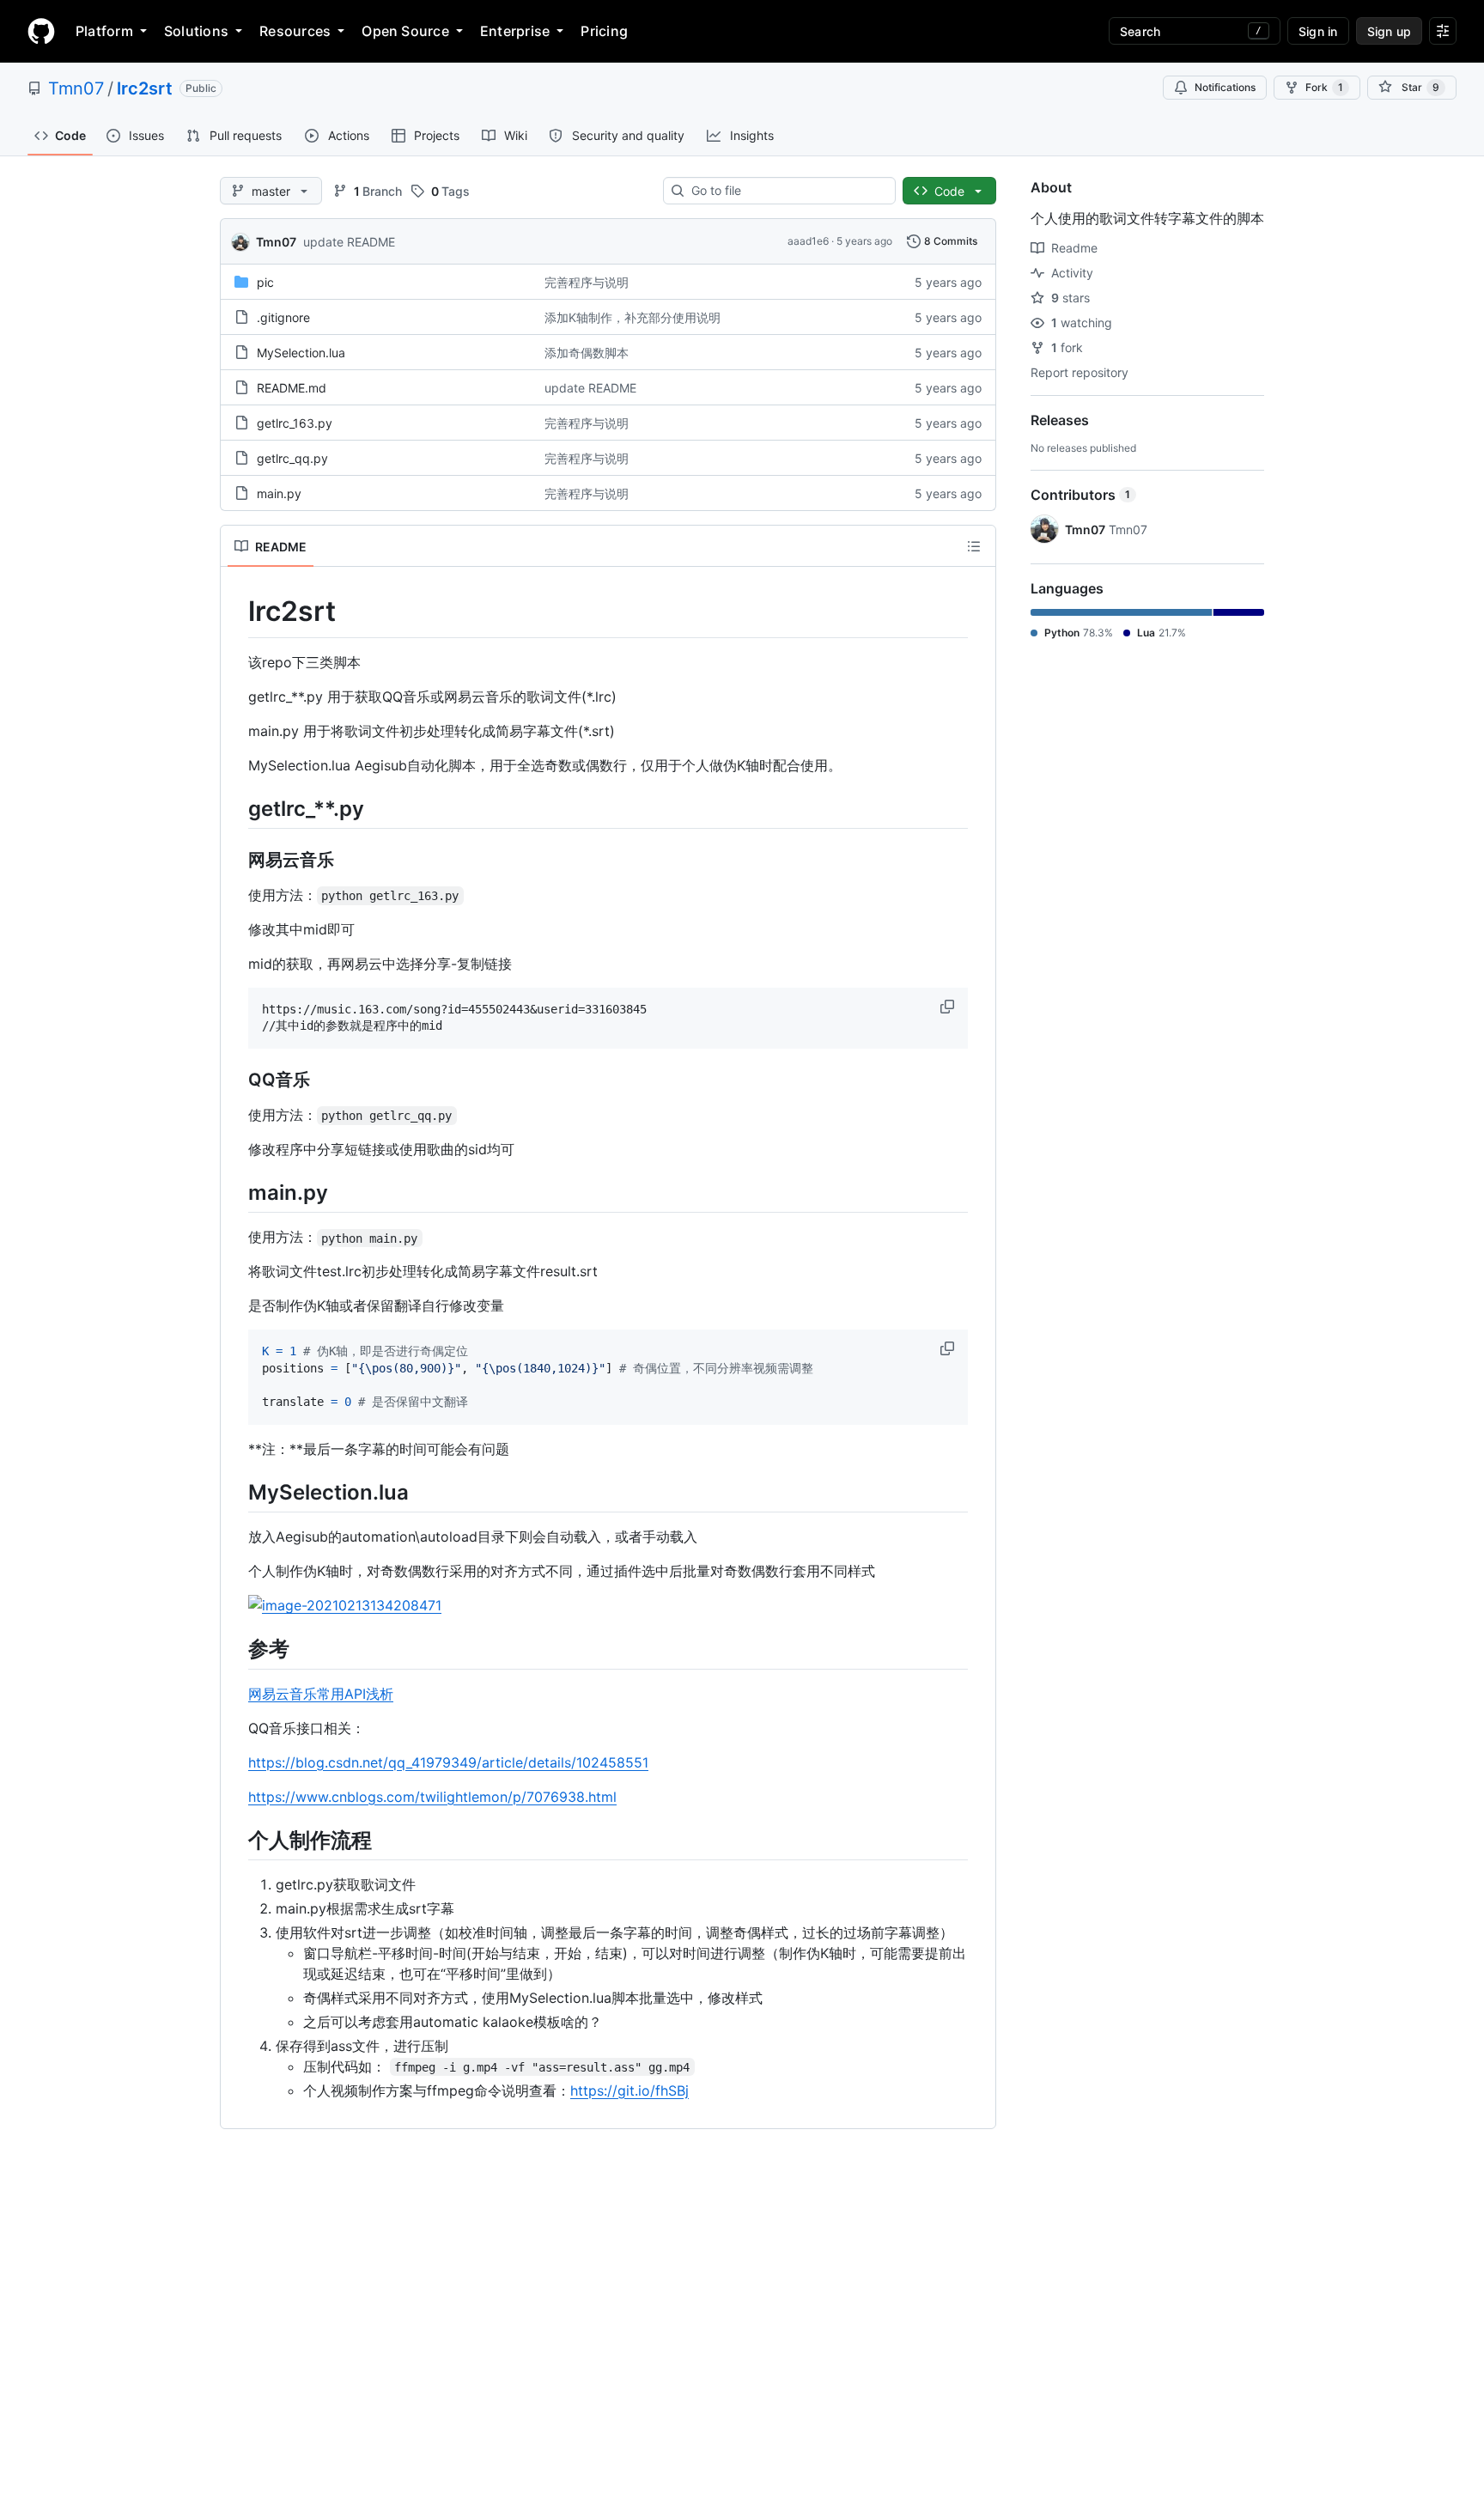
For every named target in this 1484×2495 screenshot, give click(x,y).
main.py (279, 493)
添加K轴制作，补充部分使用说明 (633, 317)
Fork (1324, 87)
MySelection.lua (301, 353)
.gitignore (283, 317)
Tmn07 (76, 88)
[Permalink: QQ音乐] (236, 1080)
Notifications (1225, 87)
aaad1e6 (808, 241)
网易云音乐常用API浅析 (321, 1694)
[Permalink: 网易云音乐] (236, 860)
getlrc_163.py (295, 423)
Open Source (405, 31)
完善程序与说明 (587, 282)
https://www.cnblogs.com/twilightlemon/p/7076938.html (432, 1797)
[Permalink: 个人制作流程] (236, 1840)
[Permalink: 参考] (236, 1649)
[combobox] (786, 191)
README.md (292, 388)
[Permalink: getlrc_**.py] (236, 808)
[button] (949, 1007)
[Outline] (974, 546)
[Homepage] (41, 31)
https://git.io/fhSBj (629, 2090)
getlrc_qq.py (292, 458)
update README (349, 242)
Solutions (196, 31)
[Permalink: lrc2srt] (236, 612)
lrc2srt (145, 88)
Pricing (604, 31)
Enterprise (515, 31)
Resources (295, 31)
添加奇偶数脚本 (587, 353)
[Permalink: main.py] (236, 1192)
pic (265, 282)
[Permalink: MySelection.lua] (236, 1492)
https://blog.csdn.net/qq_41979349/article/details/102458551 (448, 1762)
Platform (104, 31)
